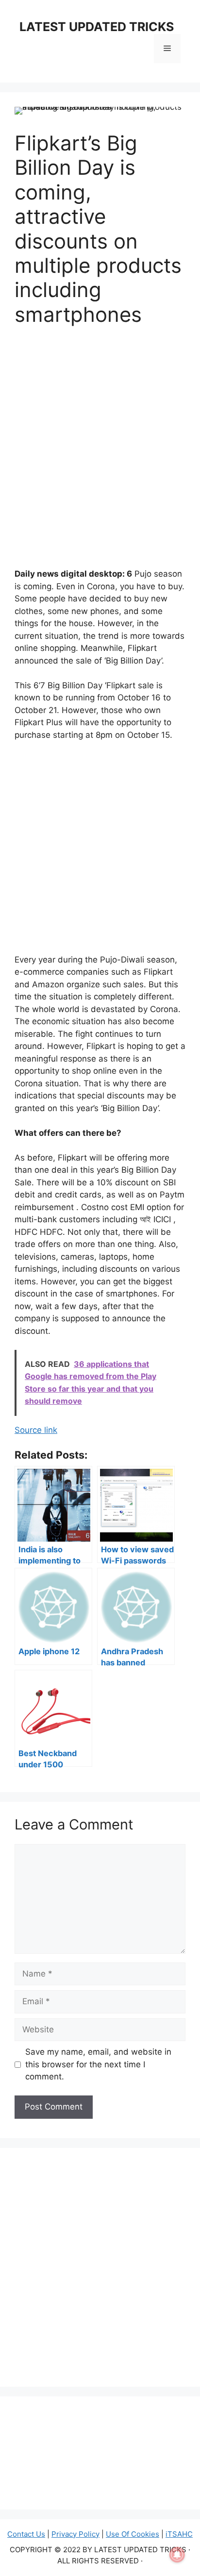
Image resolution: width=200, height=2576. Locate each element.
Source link (36, 1430)
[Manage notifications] (177, 2555)
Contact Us (26, 2534)
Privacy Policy (75, 2534)
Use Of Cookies (133, 2534)
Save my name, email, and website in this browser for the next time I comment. (98, 2064)
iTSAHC (179, 2534)
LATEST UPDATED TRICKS (97, 27)
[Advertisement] (100, 443)
